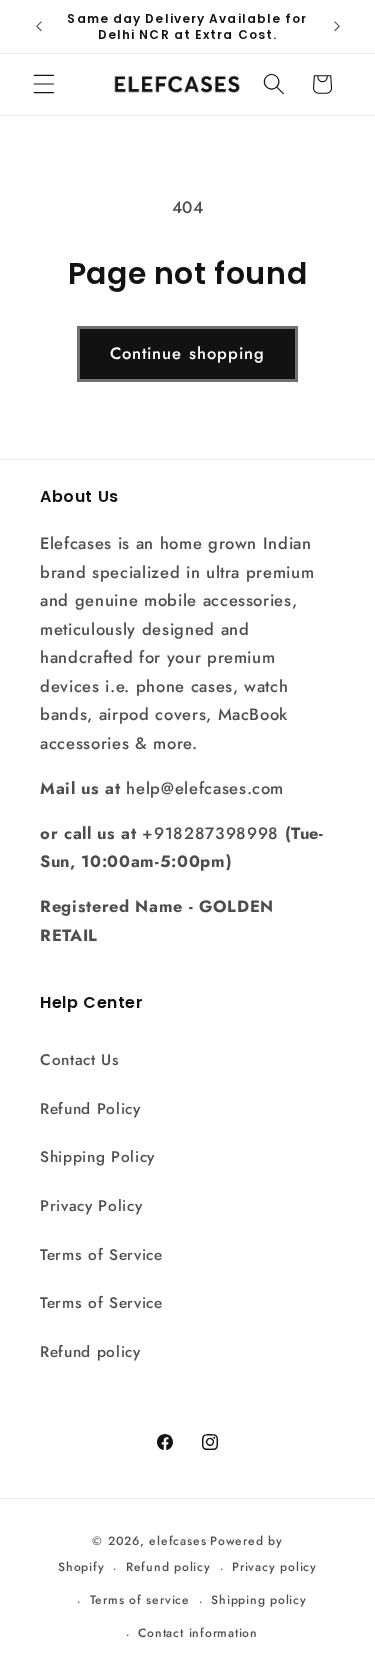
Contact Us (80, 1060)
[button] (44, 84)
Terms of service (140, 1600)
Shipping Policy (97, 1157)
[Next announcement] (337, 27)
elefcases (177, 1541)
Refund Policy (90, 1109)
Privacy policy (274, 1567)
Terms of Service (101, 1255)
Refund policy (90, 1352)
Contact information (198, 1633)
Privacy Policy (91, 1206)
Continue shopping (188, 353)
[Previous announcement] (39, 27)
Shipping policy (259, 1600)
